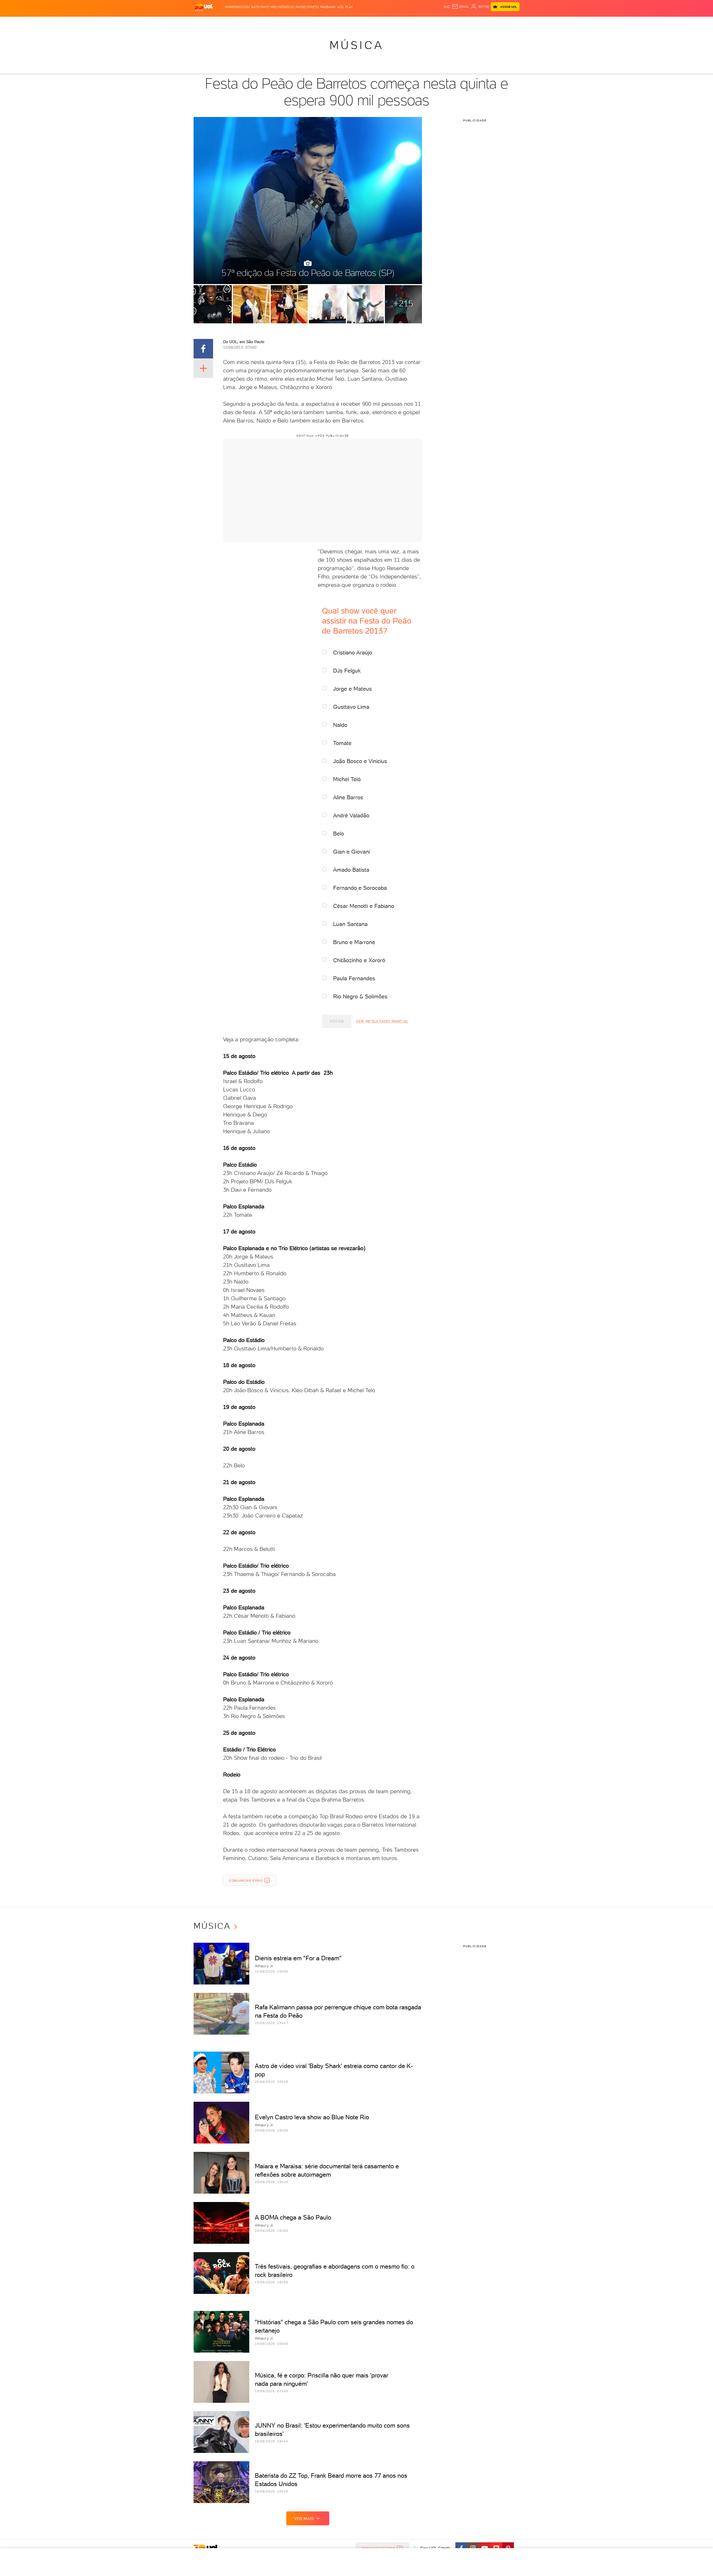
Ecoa (420, 22)
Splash (361, 22)
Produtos (204, 22)
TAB (464, 22)
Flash (222, 22)
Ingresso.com (237, 7)
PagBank (328, 7)
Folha (328, 22)
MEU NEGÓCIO (282, 7)
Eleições (238, 22)
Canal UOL (436, 22)
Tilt (410, 22)
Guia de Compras (510, 22)
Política (275, 22)
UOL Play (345, 7)
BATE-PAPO (260, 7)
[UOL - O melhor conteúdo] (203, 7)
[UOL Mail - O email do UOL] (460, 7)
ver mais (304, 2519)
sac (447, 7)
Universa (379, 22)
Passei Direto (307, 7)
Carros (292, 22)
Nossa (454, 22)
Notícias (257, 22)
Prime (474, 22)
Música (357, 45)
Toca (486, 22)
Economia (311, 22)
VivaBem (397, 22)
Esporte (344, 22)
